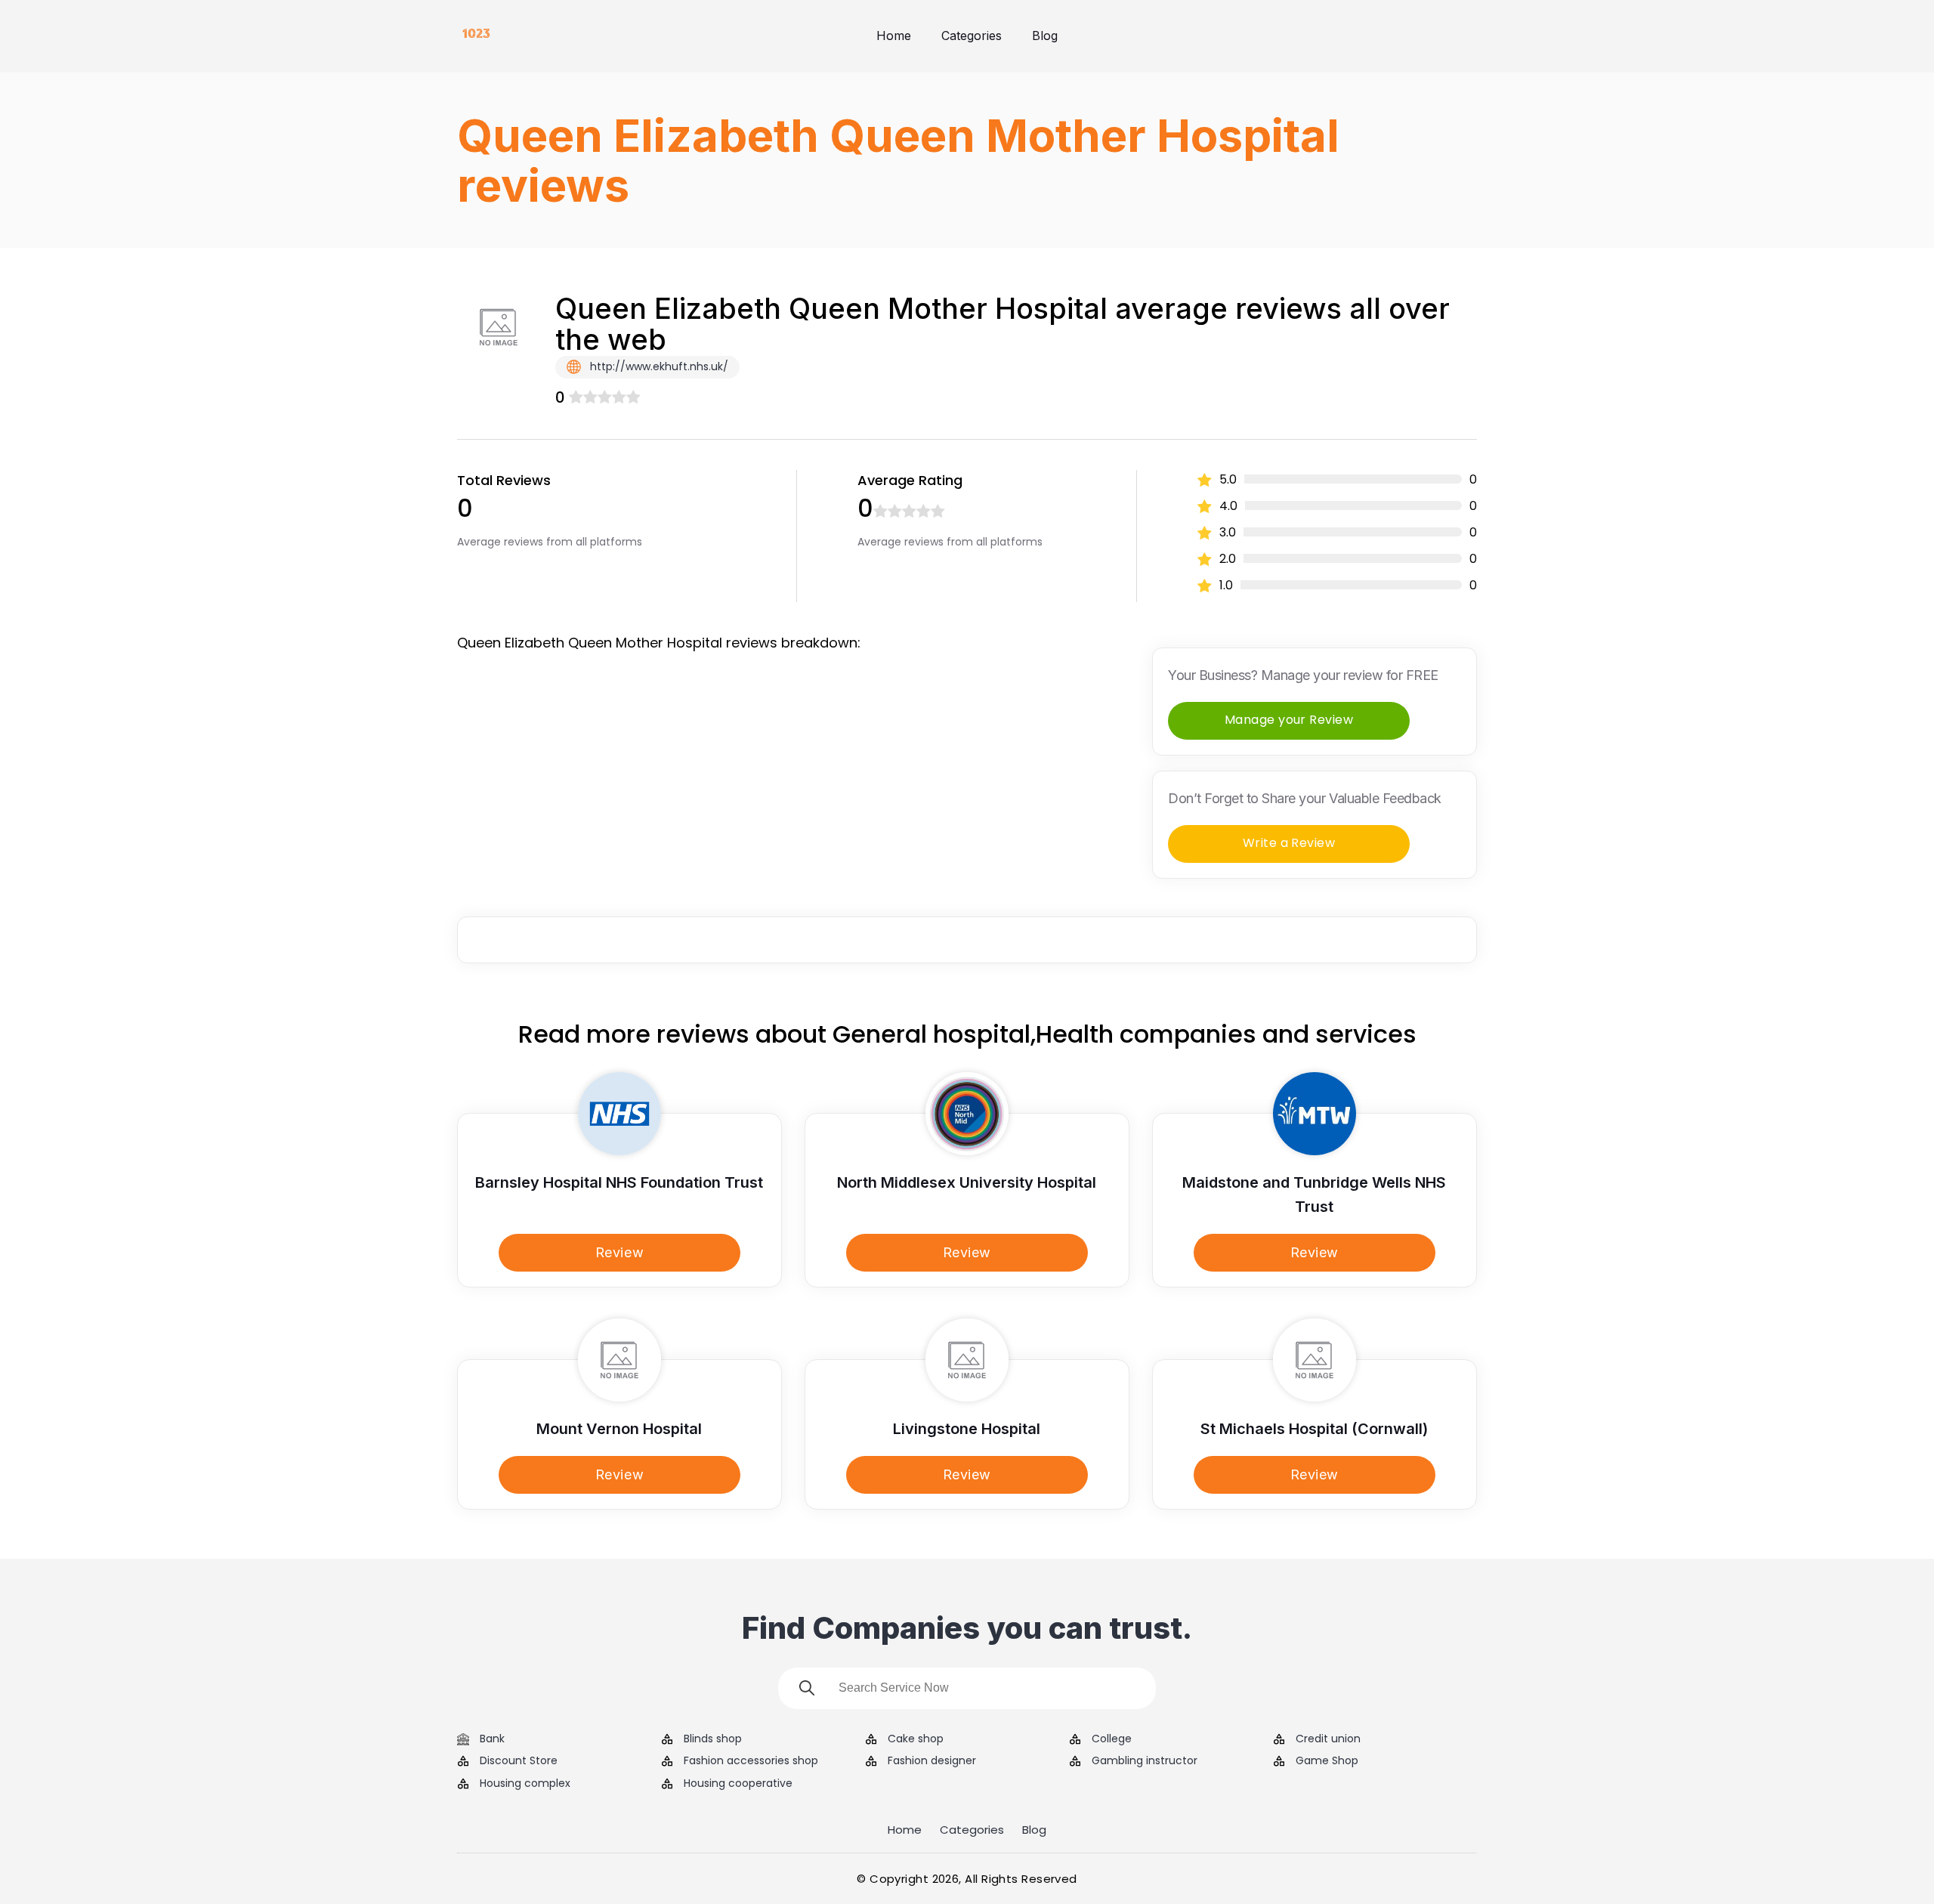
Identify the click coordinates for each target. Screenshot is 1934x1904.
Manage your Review (1289, 720)
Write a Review (1289, 843)
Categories (972, 36)
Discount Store (519, 1761)
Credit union (1328, 1739)
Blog (1045, 36)
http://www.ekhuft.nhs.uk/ (658, 366)
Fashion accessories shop (751, 1761)
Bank (492, 1739)
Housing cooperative (738, 1783)
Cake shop (916, 1739)
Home (894, 36)
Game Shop (1327, 1761)
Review (619, 1252)
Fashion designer (932, 1761)
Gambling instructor (1145, 1761)
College (1112, 1739)
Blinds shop (713, 1739)
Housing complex (525, 1783)
